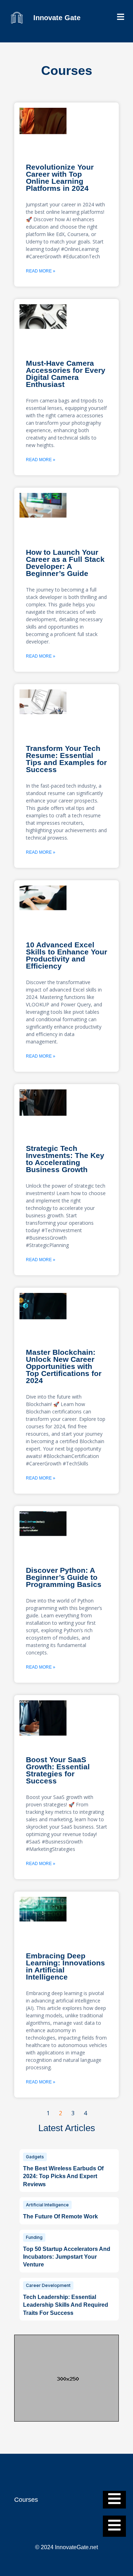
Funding (34, 2237)
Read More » (41, 271)
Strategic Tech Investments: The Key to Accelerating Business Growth (65, 1159)
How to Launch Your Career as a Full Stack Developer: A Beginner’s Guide (65, 563)
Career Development (48, 2285)
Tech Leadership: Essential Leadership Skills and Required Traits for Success (66, 2305)
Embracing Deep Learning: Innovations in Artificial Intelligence (65, 1966)
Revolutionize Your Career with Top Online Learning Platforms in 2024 (60, 178)
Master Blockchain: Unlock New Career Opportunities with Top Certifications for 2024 (64, 1366)
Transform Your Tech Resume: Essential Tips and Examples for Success (66, 759)
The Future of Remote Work (60, 2216)
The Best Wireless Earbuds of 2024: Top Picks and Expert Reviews (63, 2176)
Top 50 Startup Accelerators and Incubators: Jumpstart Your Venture (67, 2257)
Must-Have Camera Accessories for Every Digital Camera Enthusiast (66, 374)
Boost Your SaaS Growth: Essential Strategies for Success (58, 1770)
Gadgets (35, 2157)
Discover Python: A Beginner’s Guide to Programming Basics (64, 1577)
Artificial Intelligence (47, 2205)
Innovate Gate (57, 18)
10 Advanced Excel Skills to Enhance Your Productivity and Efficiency (66, 955)
